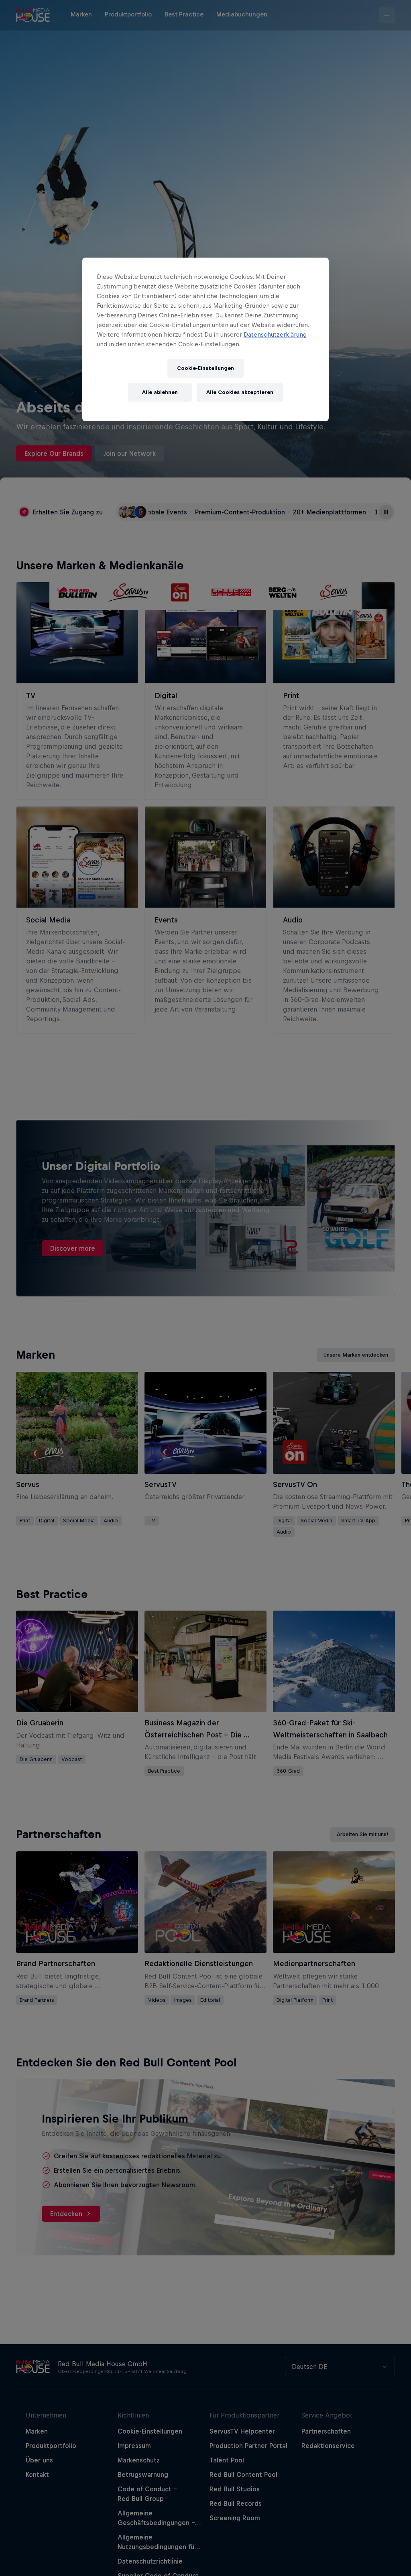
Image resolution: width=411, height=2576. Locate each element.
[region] (205, 339)
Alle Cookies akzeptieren (240, 392)
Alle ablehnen (160, 392)
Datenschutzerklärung (275, 334)
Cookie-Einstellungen (205, 368)
